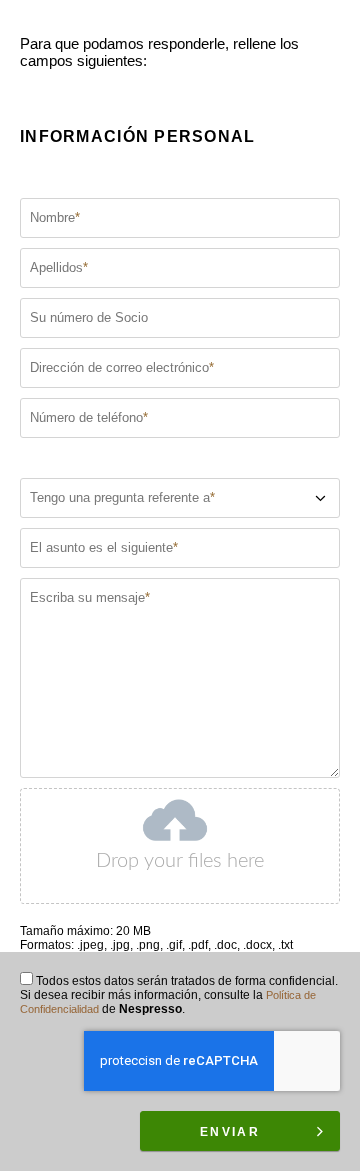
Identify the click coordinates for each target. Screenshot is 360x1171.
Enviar (230, 1132)
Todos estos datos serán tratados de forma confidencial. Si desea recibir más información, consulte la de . (179, 995)
